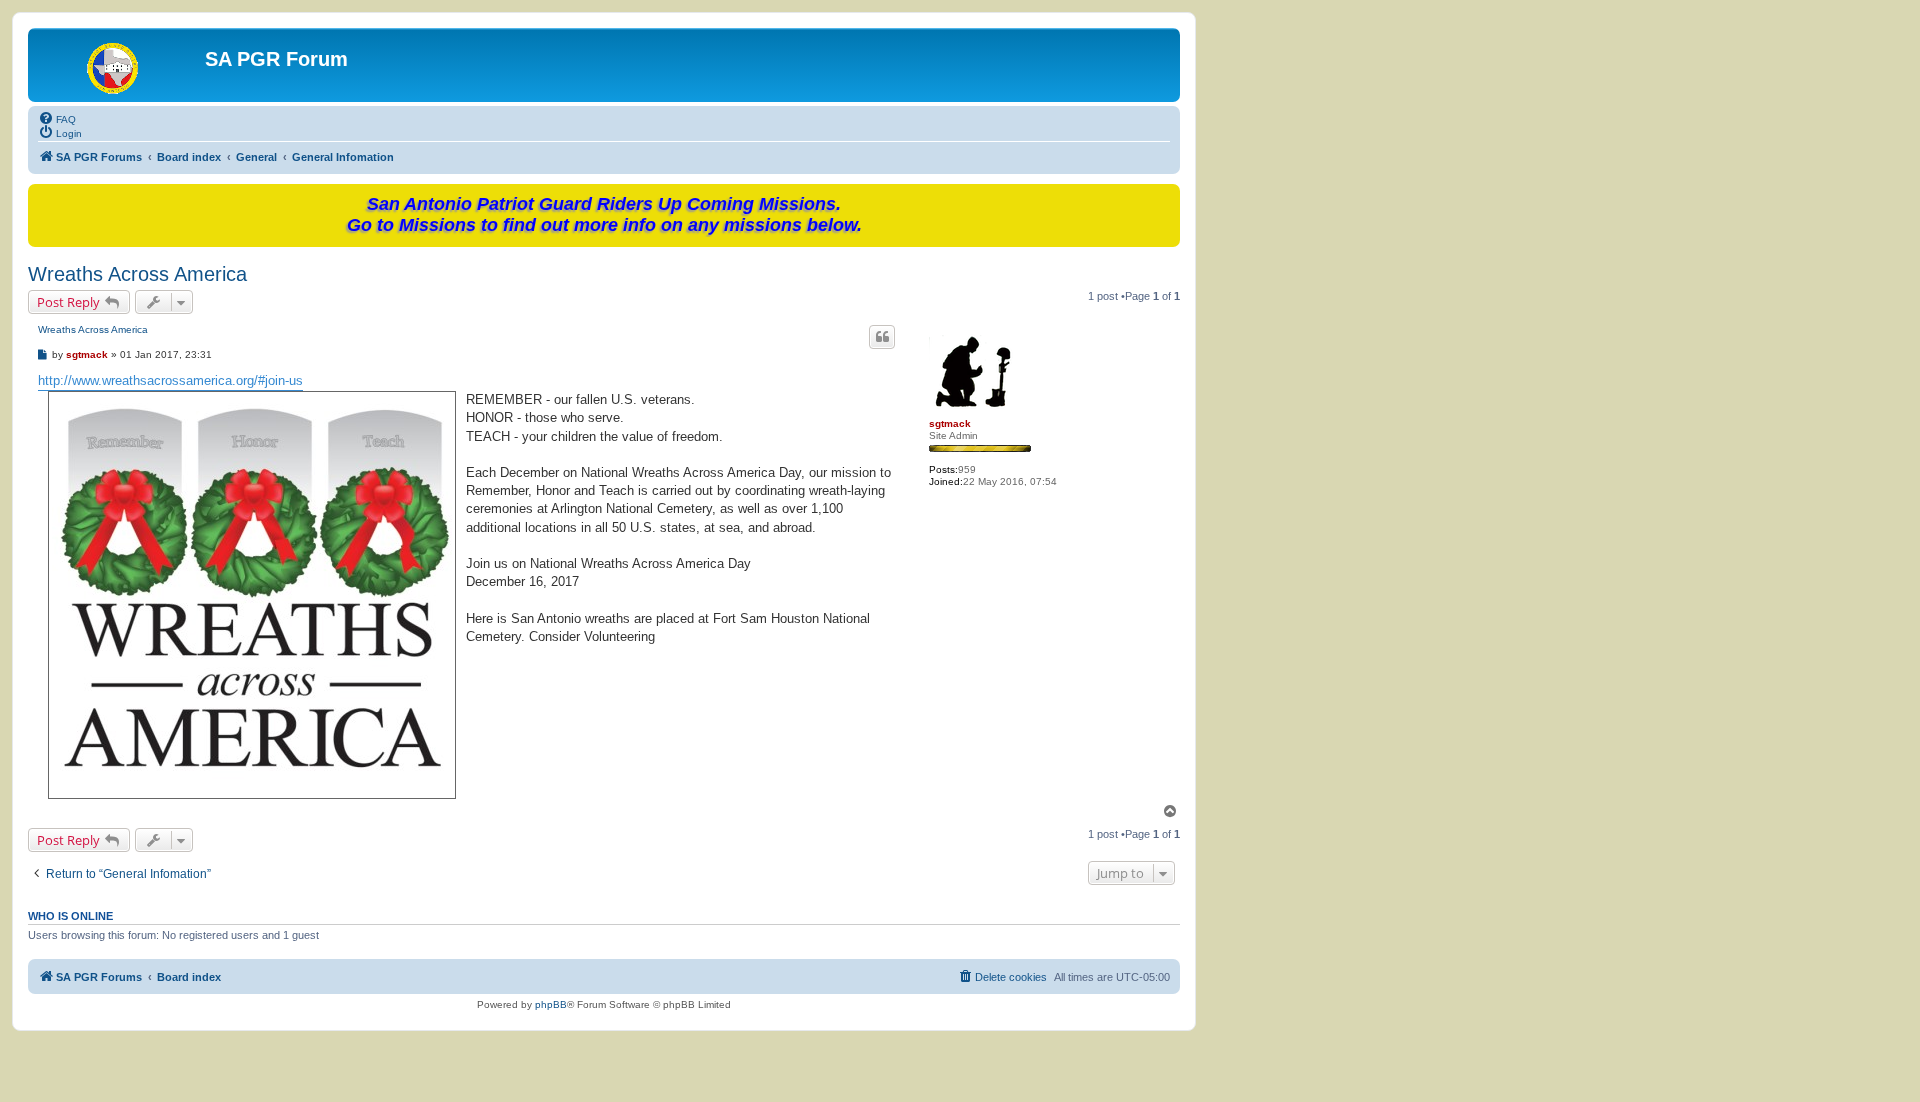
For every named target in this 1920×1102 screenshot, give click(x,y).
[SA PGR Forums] (119, 65)
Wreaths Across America (137, 274)
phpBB (551, 1004)
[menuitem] (57, 118)
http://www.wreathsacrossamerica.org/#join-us (170, 380)
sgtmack (950, 423)
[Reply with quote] (882, 337)
